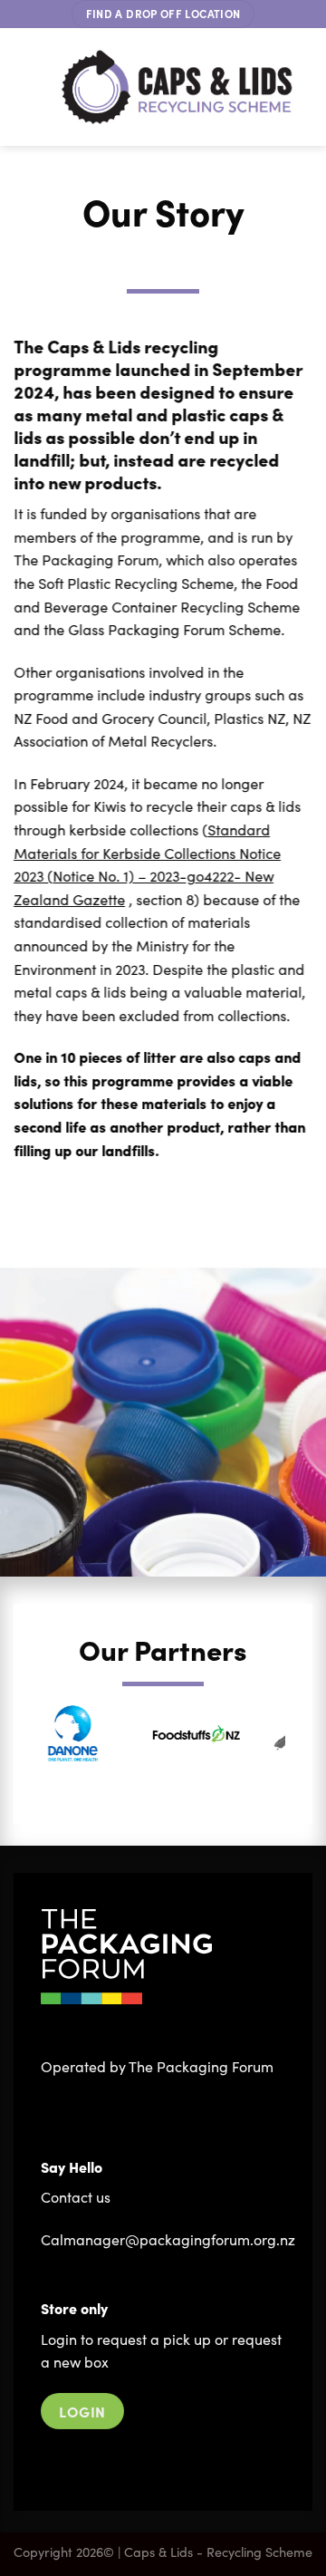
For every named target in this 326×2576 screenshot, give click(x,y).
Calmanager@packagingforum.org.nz (168, 2239)
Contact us (76, 2197)
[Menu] (27, 87)
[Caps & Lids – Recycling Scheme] (177, 87)
